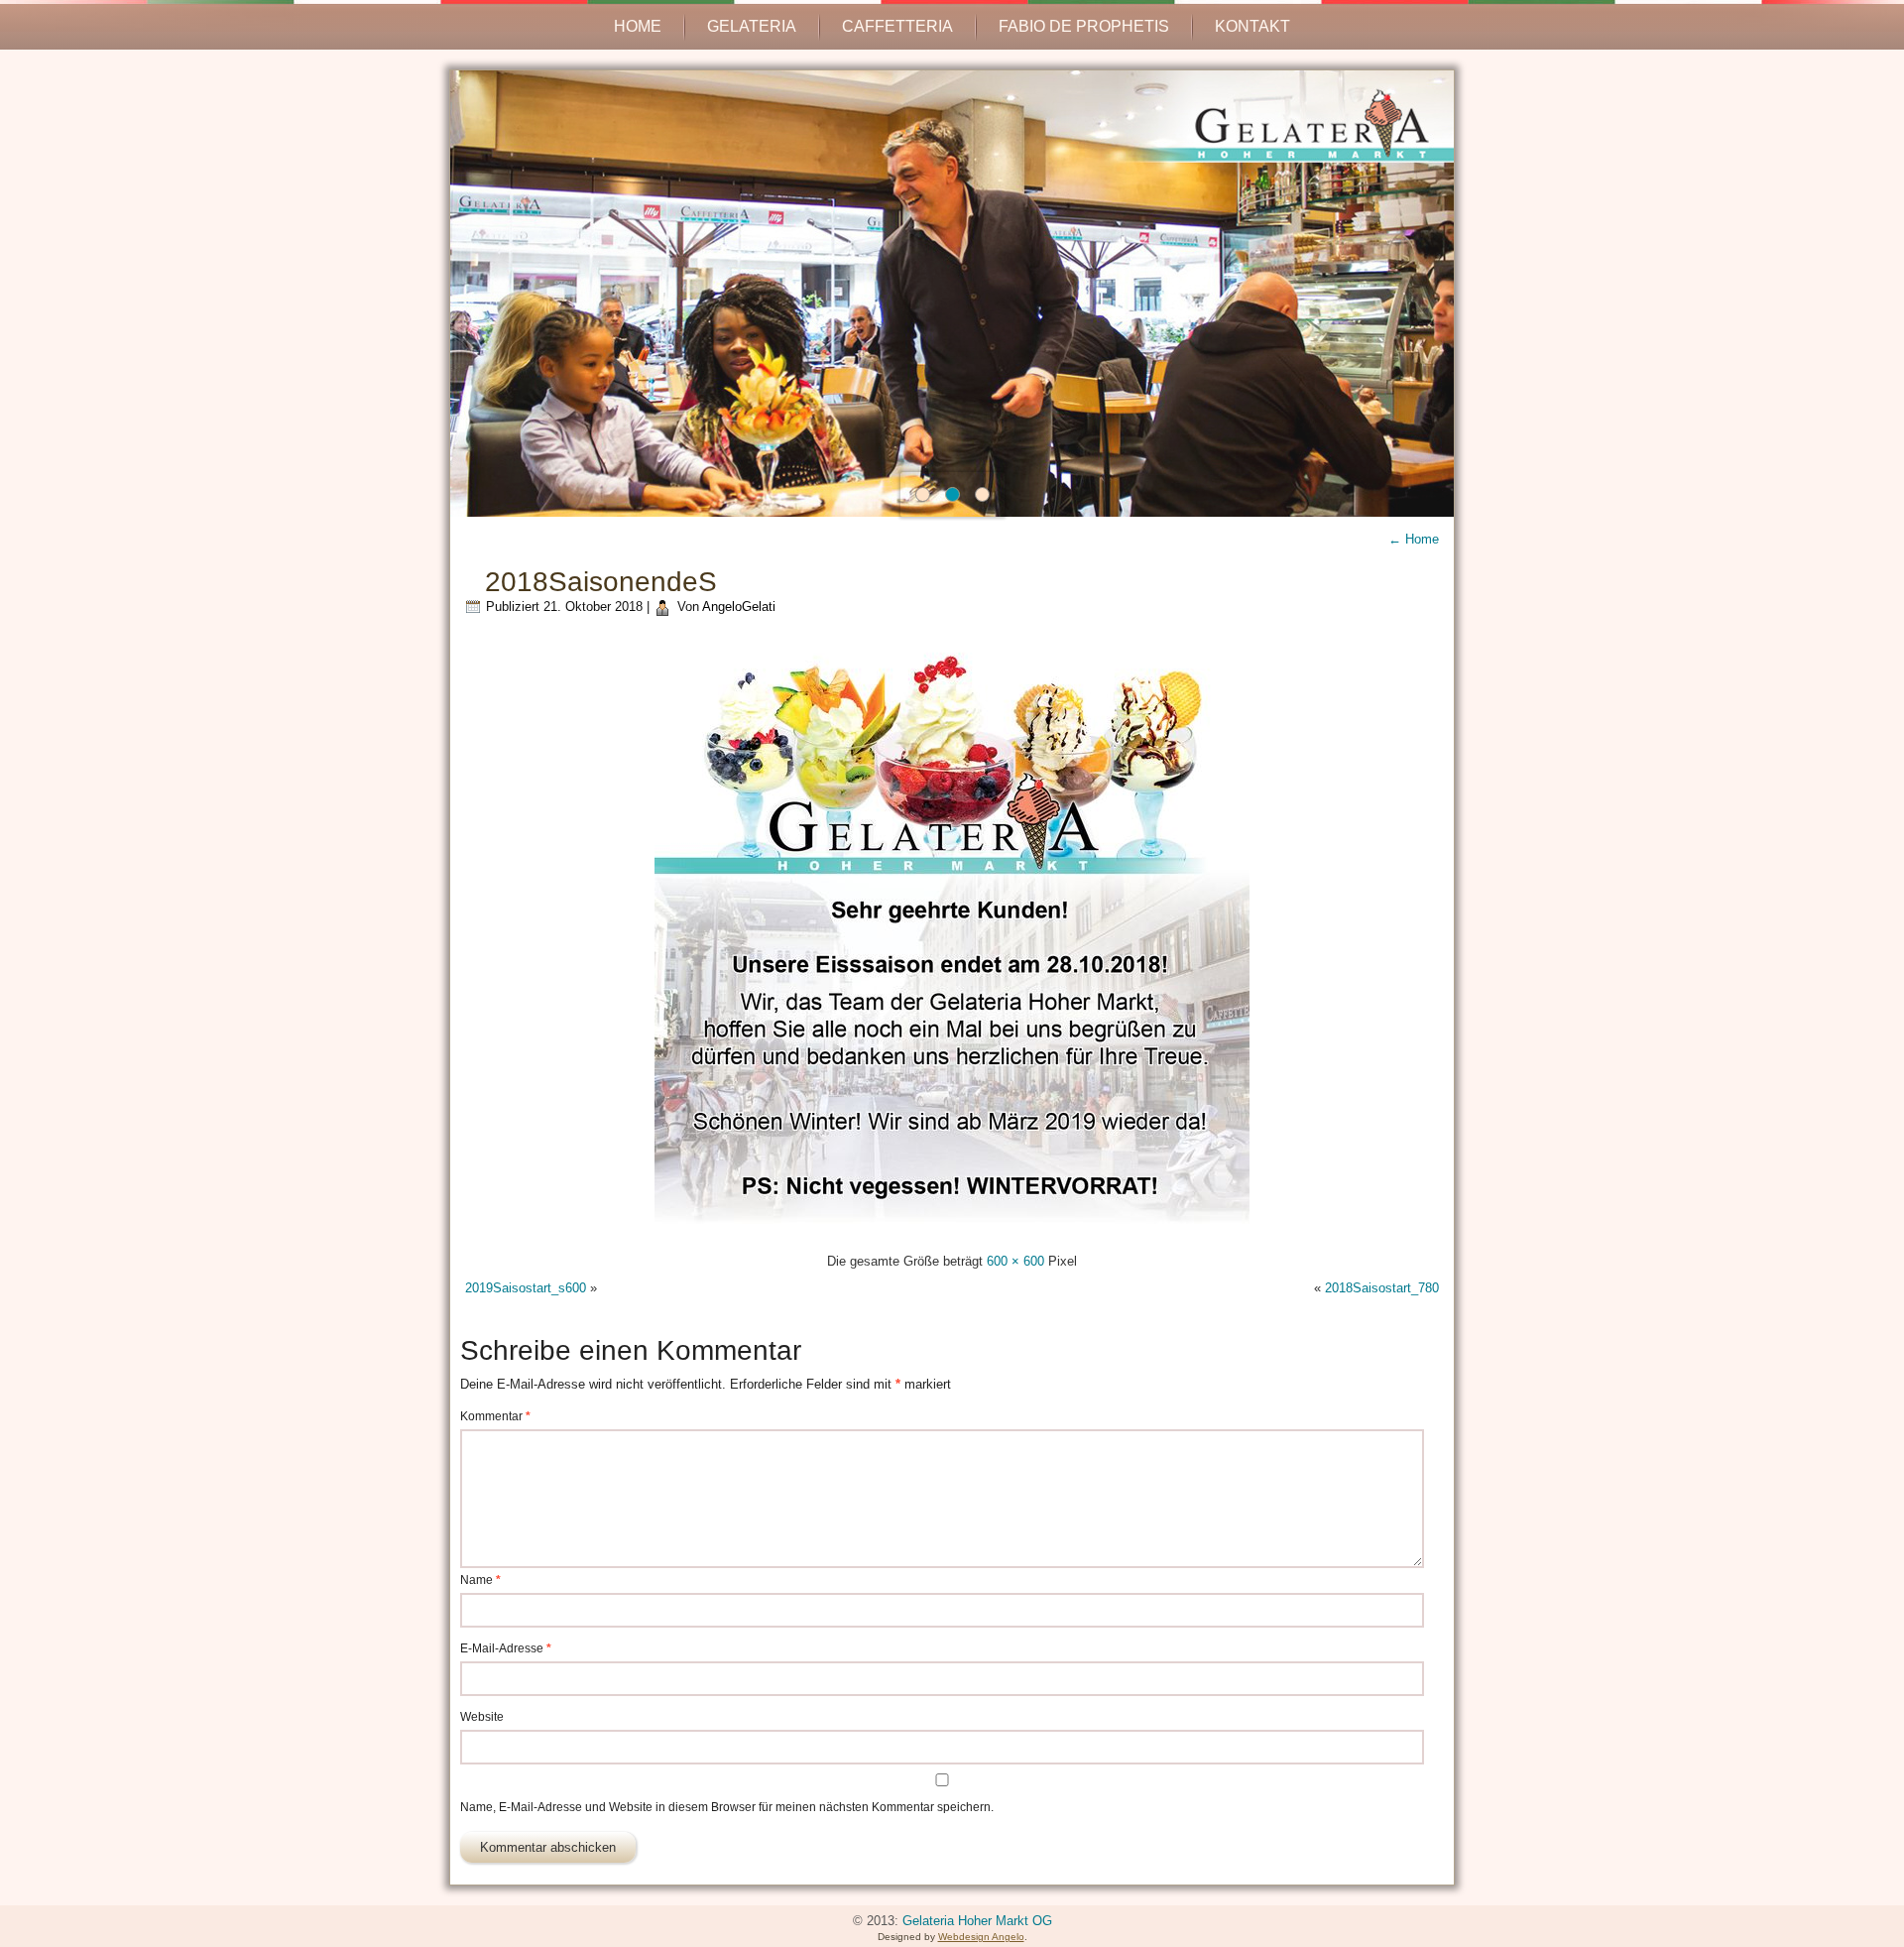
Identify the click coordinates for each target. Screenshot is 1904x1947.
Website (482, 1717)
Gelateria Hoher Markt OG (977, 1921)
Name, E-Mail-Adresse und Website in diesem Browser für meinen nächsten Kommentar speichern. (727, 1807)
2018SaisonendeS (601, 582)
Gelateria (752, 26)
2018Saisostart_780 (1382, 1288)
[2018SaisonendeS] (952, 1234)
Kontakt (1252, 26)
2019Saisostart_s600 (526, 1288)
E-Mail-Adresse (506, 1648)
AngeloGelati (739, 607)
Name (480, 1580)
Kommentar (495, 1416)
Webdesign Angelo (981, 1937)
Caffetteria (897, 26)
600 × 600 (1015, 1261)
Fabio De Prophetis (1084, 26)
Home (638, 26)
